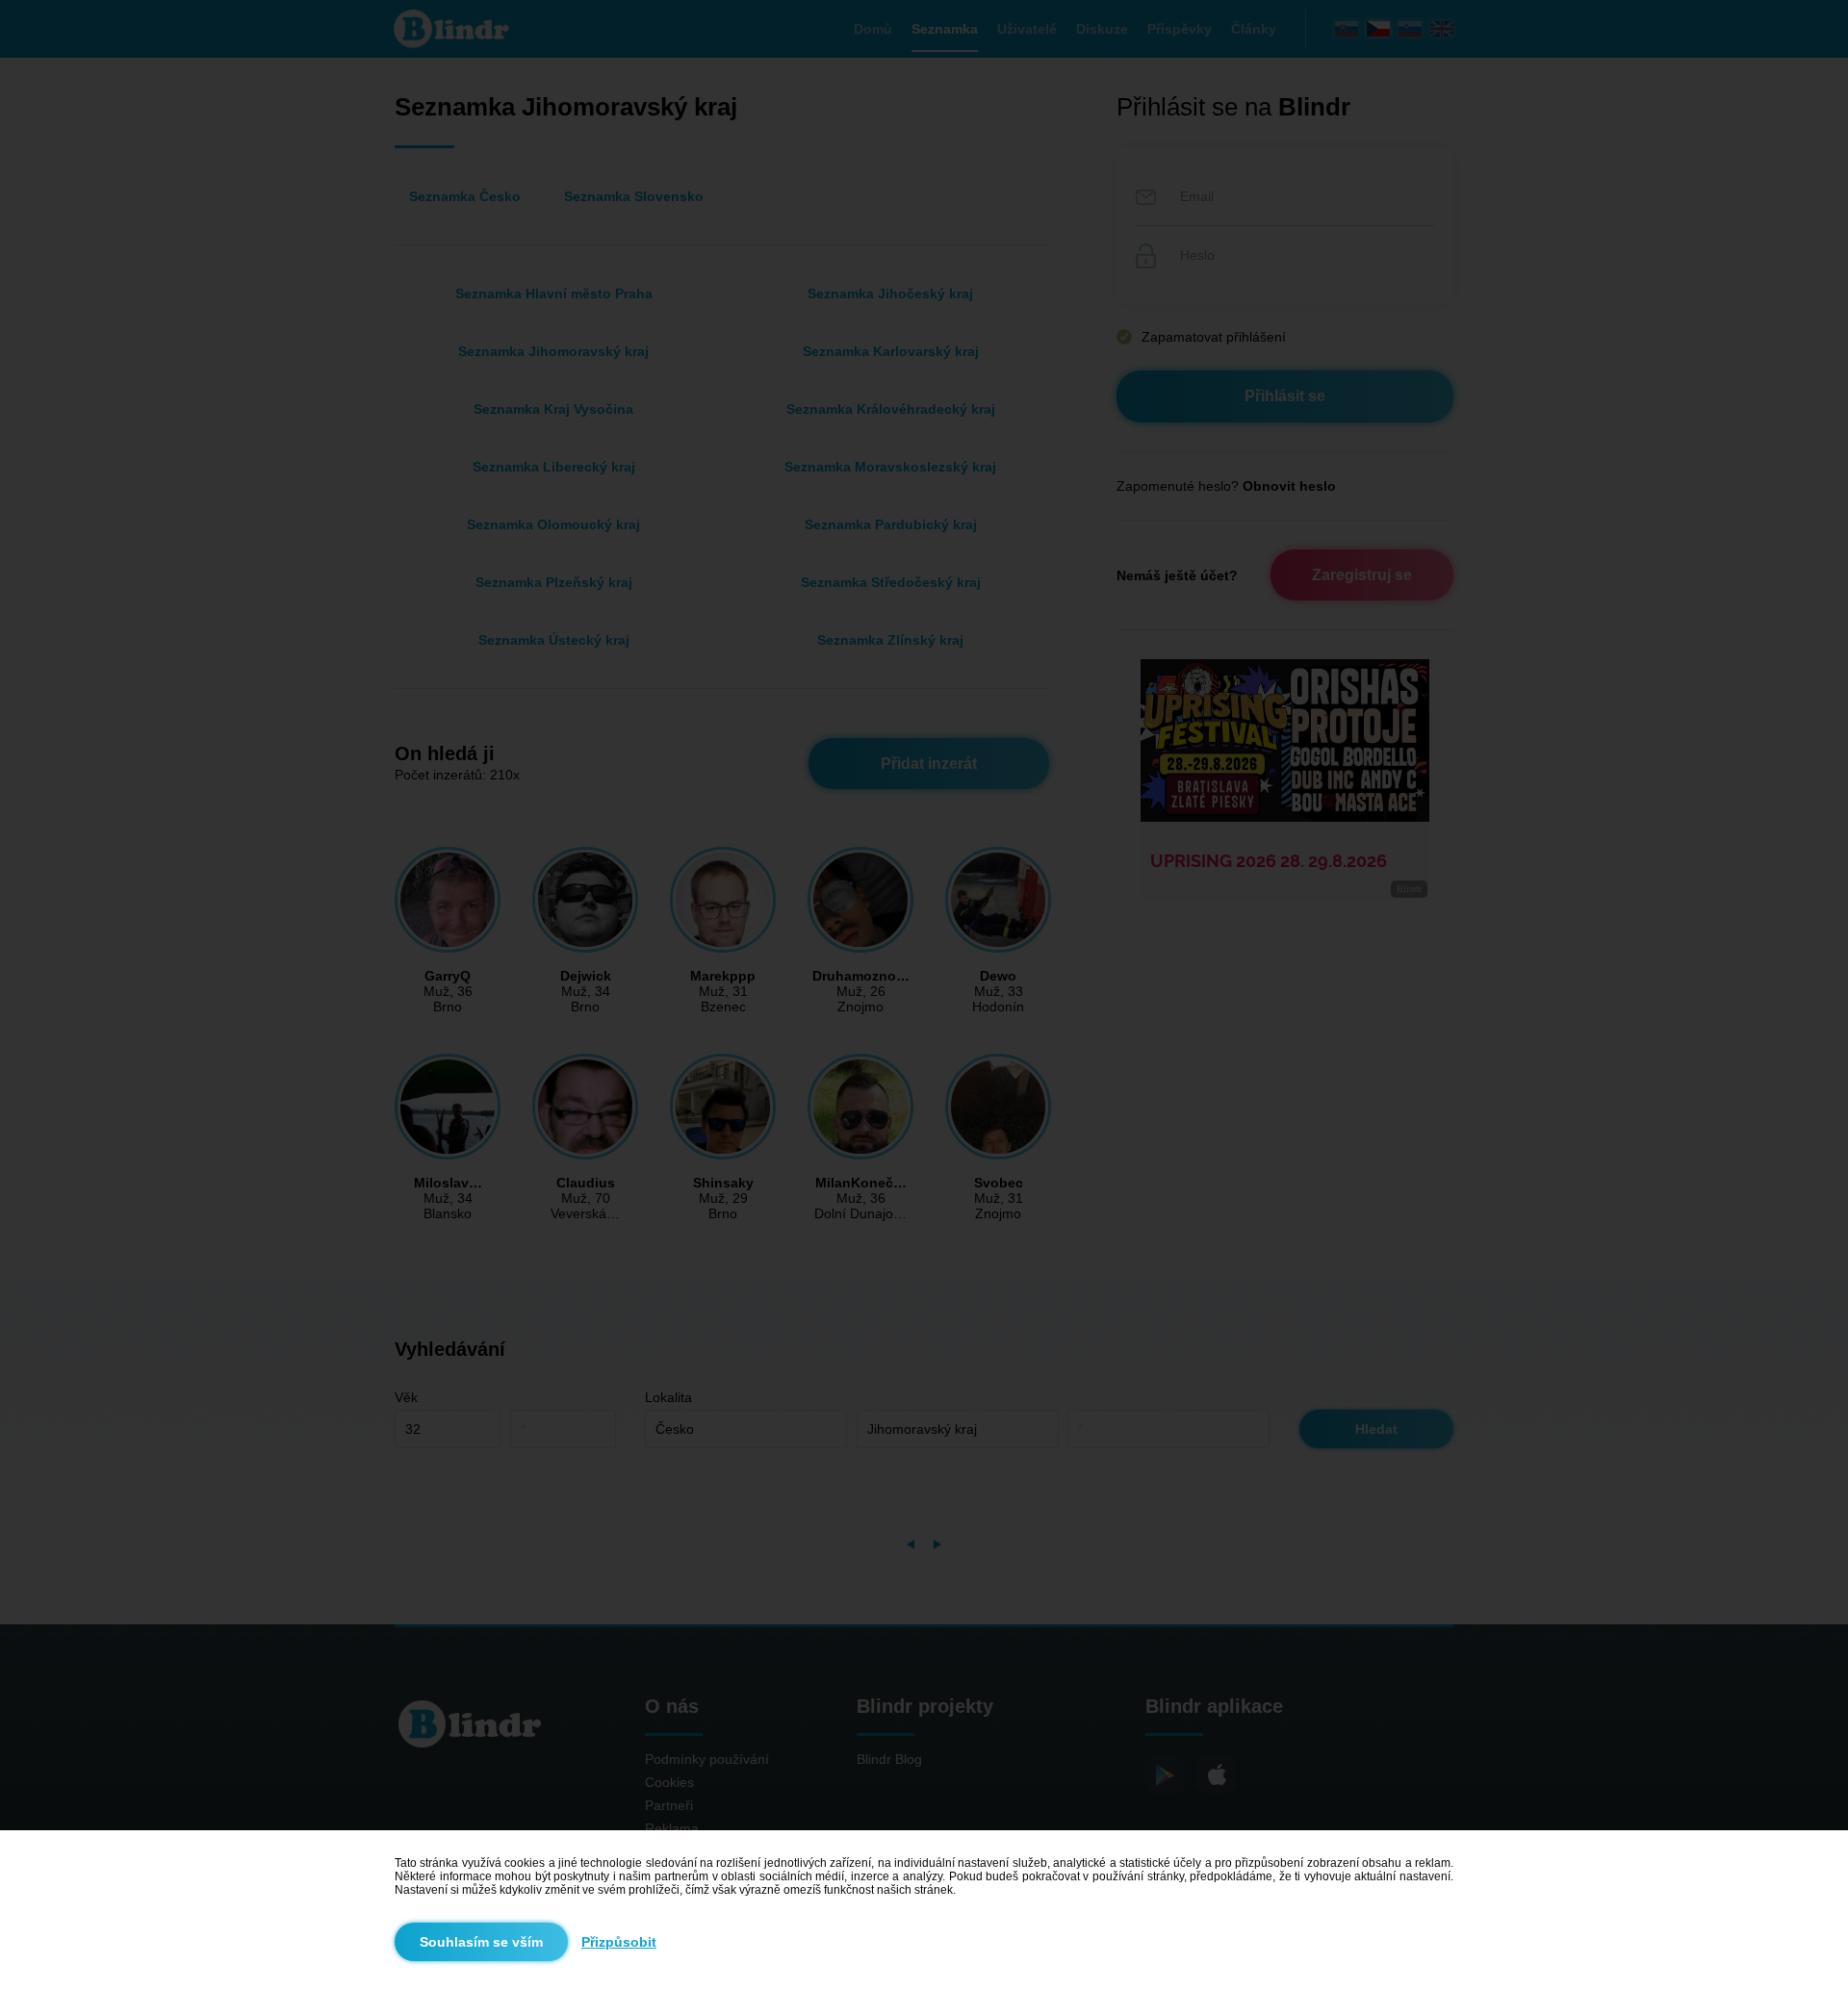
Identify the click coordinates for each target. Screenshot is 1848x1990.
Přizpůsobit (619, 1942)
